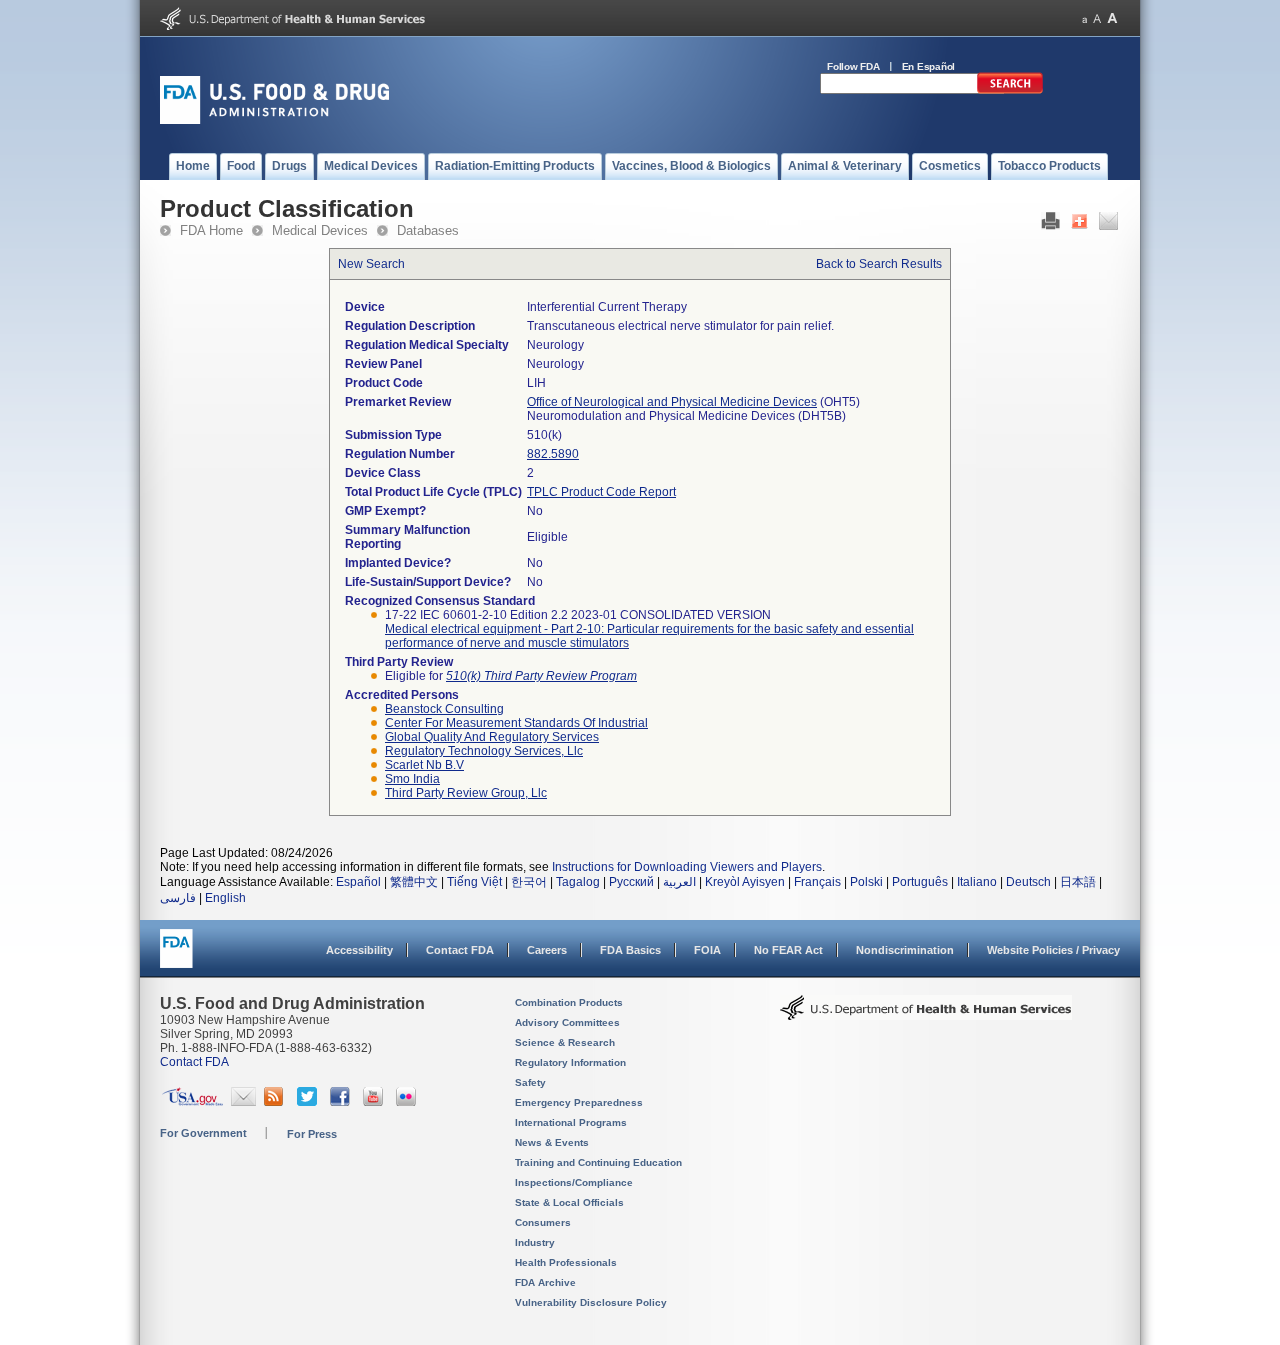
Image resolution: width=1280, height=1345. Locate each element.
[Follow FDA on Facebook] (342, 1102)
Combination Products (569, 1002)
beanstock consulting (444, 709)
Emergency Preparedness (579, 1102)
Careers (547, 950)
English (225, 898)
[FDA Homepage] (176, 957)
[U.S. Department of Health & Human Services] (926, 1015)
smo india (412, 779)
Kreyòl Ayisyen (745, 882)
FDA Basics (630, 950)
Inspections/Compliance (574, 1182)
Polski (866, 882)
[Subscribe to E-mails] (243, 1102)
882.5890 (553, 454)
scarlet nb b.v (424, 765)
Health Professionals (566, 1262)
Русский (631, 882)
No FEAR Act (788, 950)
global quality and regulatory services (492, 737)
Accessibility (359, 950)
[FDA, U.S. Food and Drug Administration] (274, 120)
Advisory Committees (567, 1022)
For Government (203, 1133)
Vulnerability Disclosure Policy (591, 1302)
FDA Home (211, 230)
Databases (428, 230)
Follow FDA (853, 66)
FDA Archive (545, 1282)
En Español (929, 66)
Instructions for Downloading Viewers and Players (687, 867)
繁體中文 (414, 882)
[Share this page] (1079, 226)
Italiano (977, 882)
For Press (312, 1134)
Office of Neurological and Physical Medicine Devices (672, 402)
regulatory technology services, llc (484, 751)
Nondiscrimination (905, 950)
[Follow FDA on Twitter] (309, 1102)
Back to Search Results (879, 264)
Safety (530, 1082)
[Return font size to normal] (1097, 18)
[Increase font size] (1112, 18)
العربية (679, 882)
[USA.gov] (192, 1102)
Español (358, 882)
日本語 (1078, 882)
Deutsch (1028, 882)
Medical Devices (320, 230)
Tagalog (578, 882)
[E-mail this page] (1108, 226)
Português (920, 882)
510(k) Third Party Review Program (541, 676)
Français (817, 882)
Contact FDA (460, 950)
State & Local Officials (569, 1202)
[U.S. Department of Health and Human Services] (292, 26)
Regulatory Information (570, 1062)
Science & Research (565, 1042)
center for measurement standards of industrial (516, 723)
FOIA (707, 950)
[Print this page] (1050, 226)
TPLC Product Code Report (601, 492)
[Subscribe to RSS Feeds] (276, 1102)
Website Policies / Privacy (1053, 950)
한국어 (529, 882)
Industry (535, 1242)
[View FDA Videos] (375, 1102)
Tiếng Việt (474, 882)
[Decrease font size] (1084, 18)
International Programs (571, 1122)
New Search (371, 264)
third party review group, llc (466, 793)
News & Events (552, 1142)
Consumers (543, 1222)
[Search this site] (1010, 90)
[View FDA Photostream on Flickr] (408, 1102)
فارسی (178, 898)
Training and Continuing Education (598, 1162)
